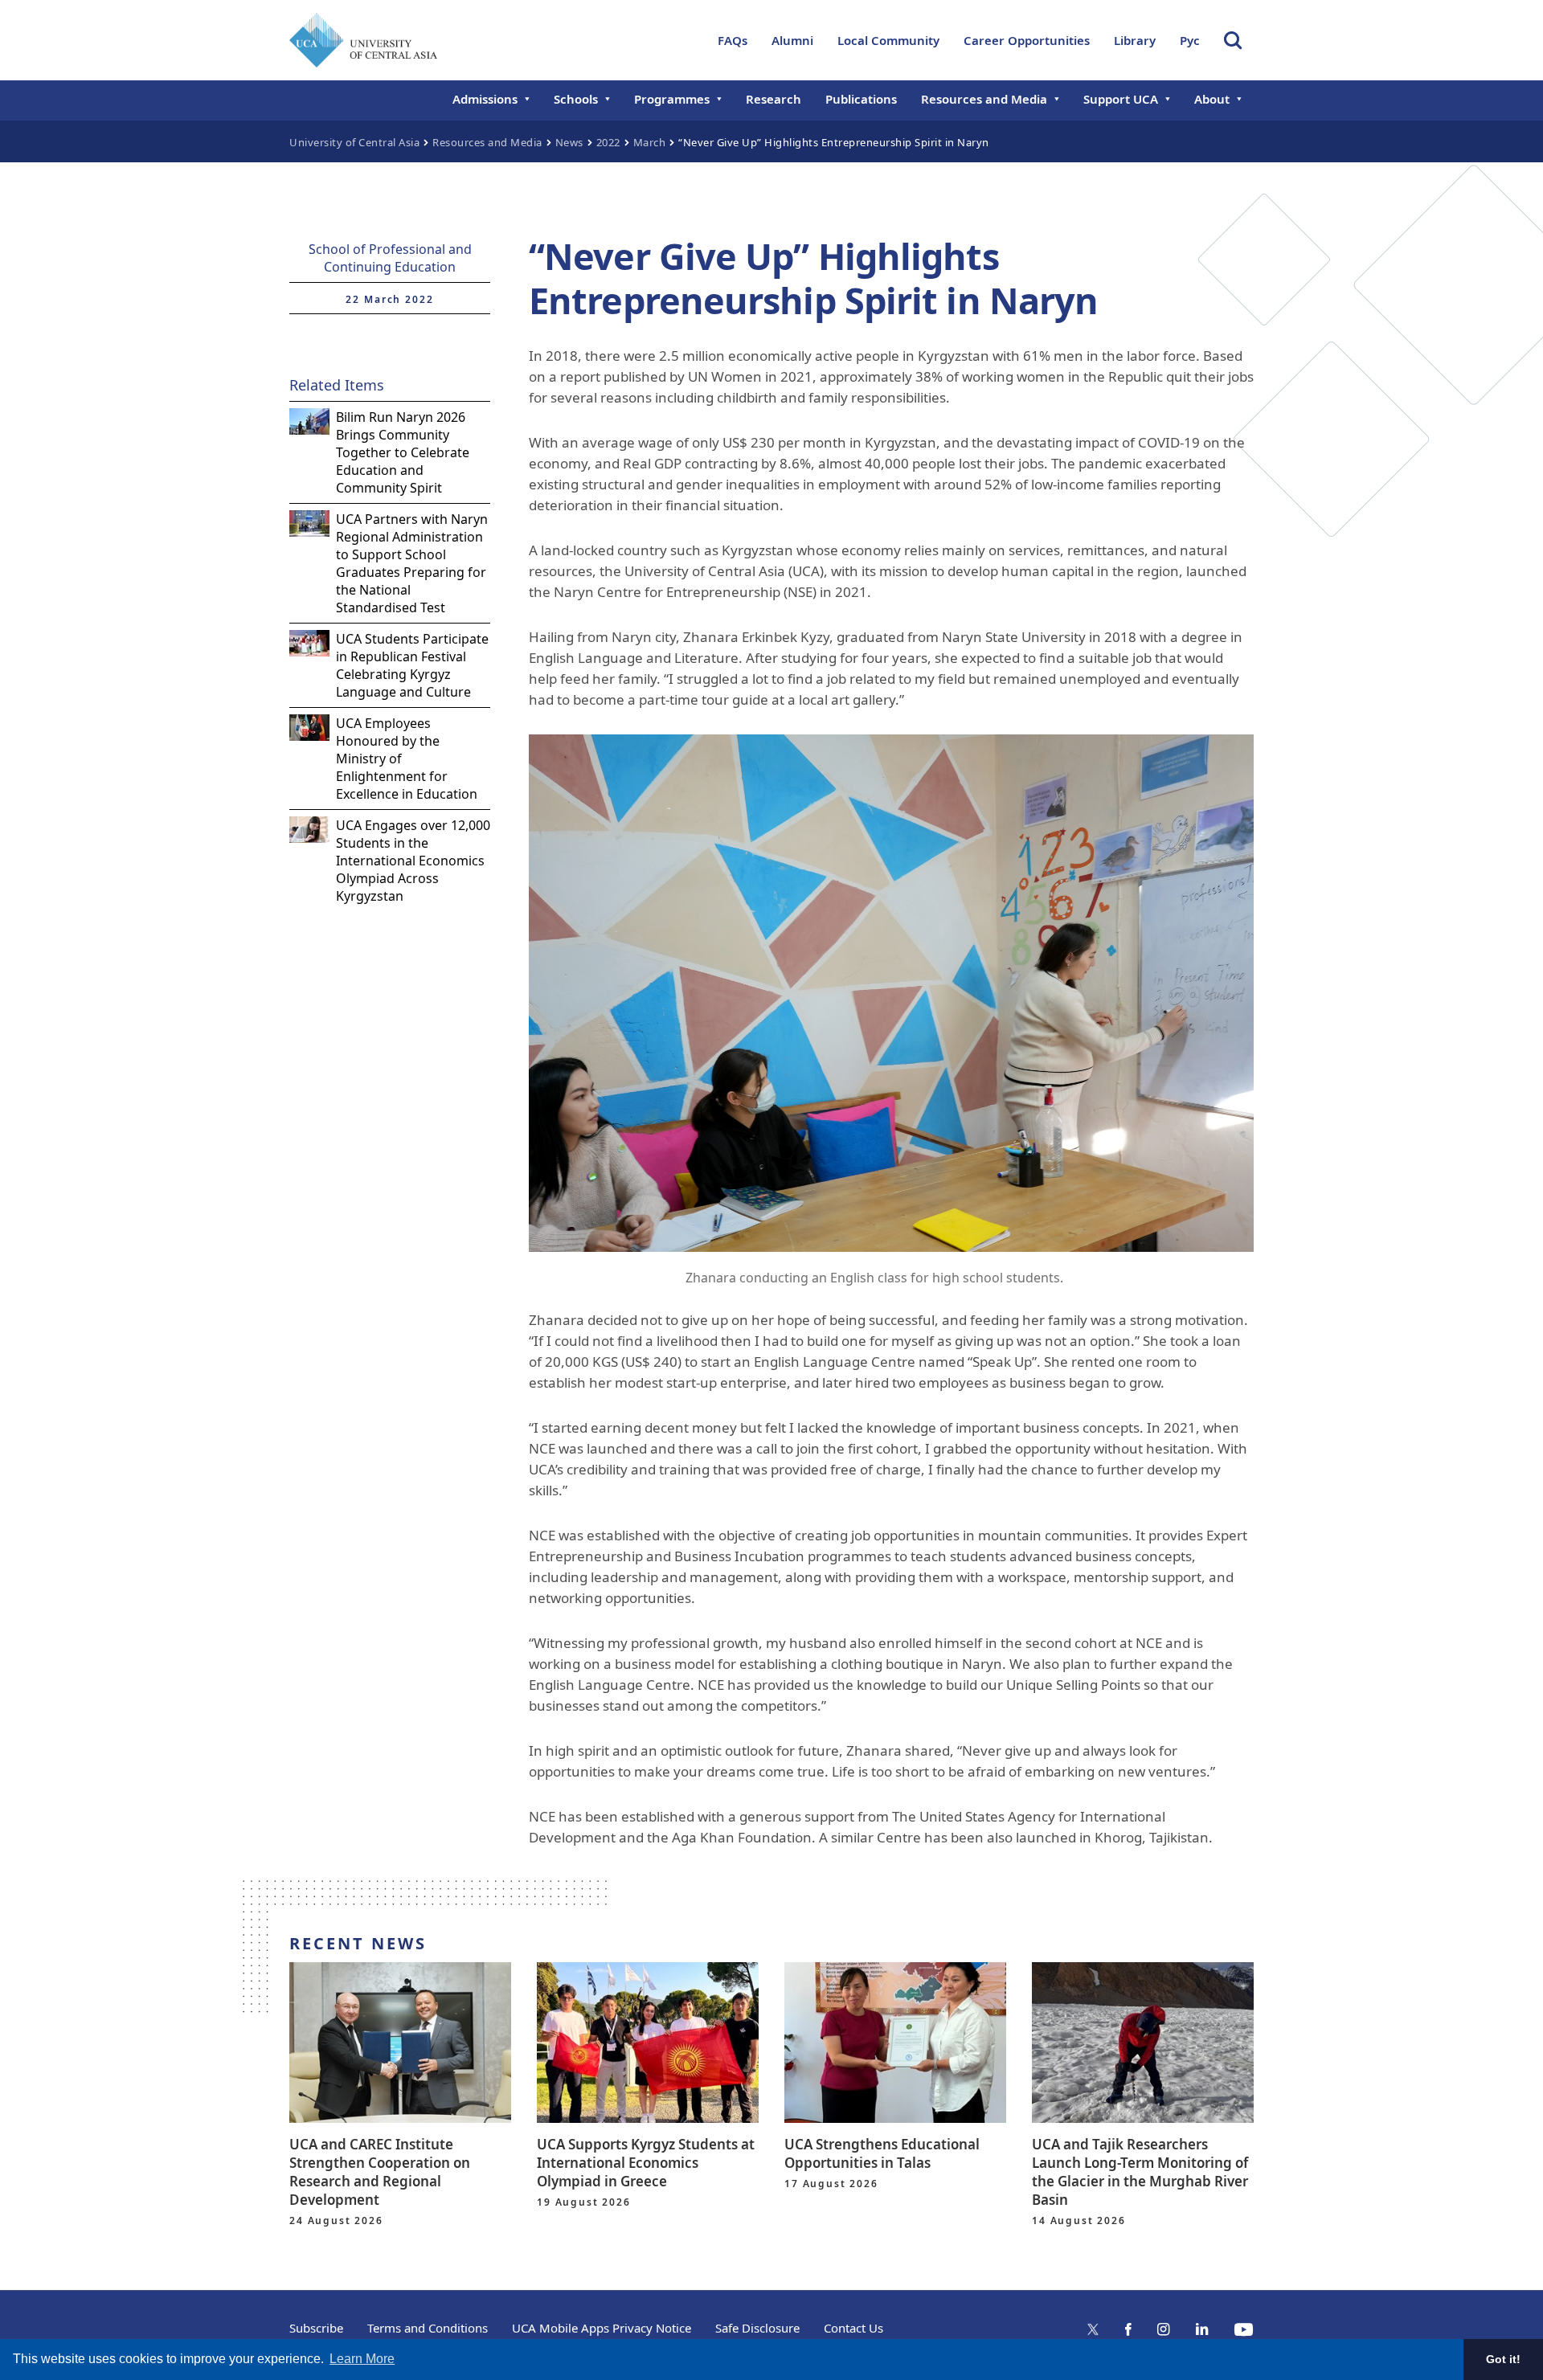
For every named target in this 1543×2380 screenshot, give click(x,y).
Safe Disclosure (757, 2328)
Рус (1190, 40)
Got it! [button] (1503, 2359)
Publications (861, 99)
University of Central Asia (354, 142)
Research (774, 99)
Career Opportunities (1027, 40)
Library (1135, 40)
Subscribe (316, 2328)
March (650, 142)
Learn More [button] (362, 2359)
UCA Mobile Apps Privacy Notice (602, 2328)
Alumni (792, 40)
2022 (608, 142)
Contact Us (853, 2328)
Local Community (888, 40)
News (569, 142)
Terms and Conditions (428, 2328)
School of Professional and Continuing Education (390, 258)
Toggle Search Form (1233, 40)
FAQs (733, 40)
